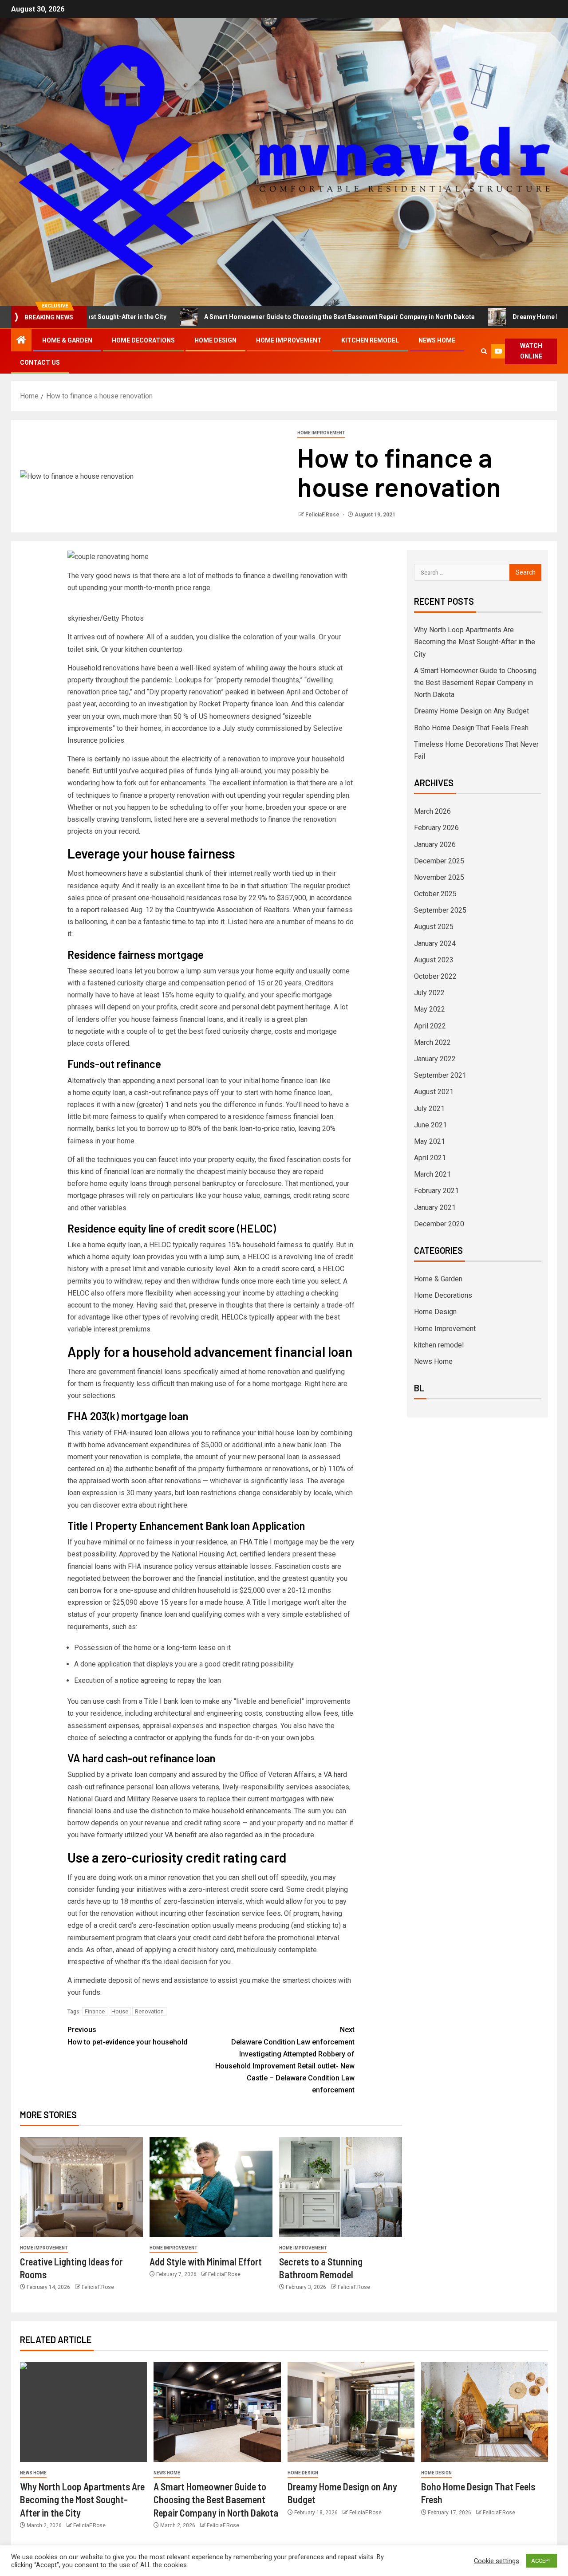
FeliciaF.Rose (323, 515)
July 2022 (429, 993)
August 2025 (434, 927)
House (120, 2011)
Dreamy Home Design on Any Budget (499, 317)
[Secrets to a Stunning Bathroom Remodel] (341, 2187)
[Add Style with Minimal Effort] (211, 2187)
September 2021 (440, 1075)
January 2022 (435, 1059)
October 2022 (435, 976)
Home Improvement (289, 340)
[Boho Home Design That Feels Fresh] (485, 2412)
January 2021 (435, 1207)
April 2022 (430, 1026)
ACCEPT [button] (541, 2561)
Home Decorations (143, 340)
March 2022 (432, 1042)
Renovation (149, 2011)
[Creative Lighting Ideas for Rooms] (81, 2187)
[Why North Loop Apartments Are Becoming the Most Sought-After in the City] (83, 2412)
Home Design (215, 340)
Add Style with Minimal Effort (206, 2261)
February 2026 (436, 828)
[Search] (484, 351)
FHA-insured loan (140, 1433)
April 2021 (430, 1158)
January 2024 (435, 943)
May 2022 (430, 1009)
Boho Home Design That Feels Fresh (471, 728)
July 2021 (429, 1109)
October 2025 (435, 894)
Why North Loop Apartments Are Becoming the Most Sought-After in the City (475, 642)
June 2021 (430, 1125)
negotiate (90, 1031)
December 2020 (439, 1224)
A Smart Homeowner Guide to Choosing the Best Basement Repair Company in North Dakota (272, 317)
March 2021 (432, 1174)
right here (173, 1505)
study (246, 728)
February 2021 (436, 1191)
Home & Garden (67, 340)
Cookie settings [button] (497, 2561)
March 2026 (432, 811)
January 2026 (435, 845)
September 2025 (440, 910)
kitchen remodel (370, 340)
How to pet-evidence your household (127, 2036)
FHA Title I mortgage (271, 1542)
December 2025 (439, 861)
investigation (168, 704)
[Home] (21, 341)
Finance (95, 2011)
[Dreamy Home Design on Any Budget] (351, 2412)
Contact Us (40, 362)
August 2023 (434, 960)
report (90, 910)
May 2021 (430, 1141)
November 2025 (439, 877)
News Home (437, 340)
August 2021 (434, 1092)
